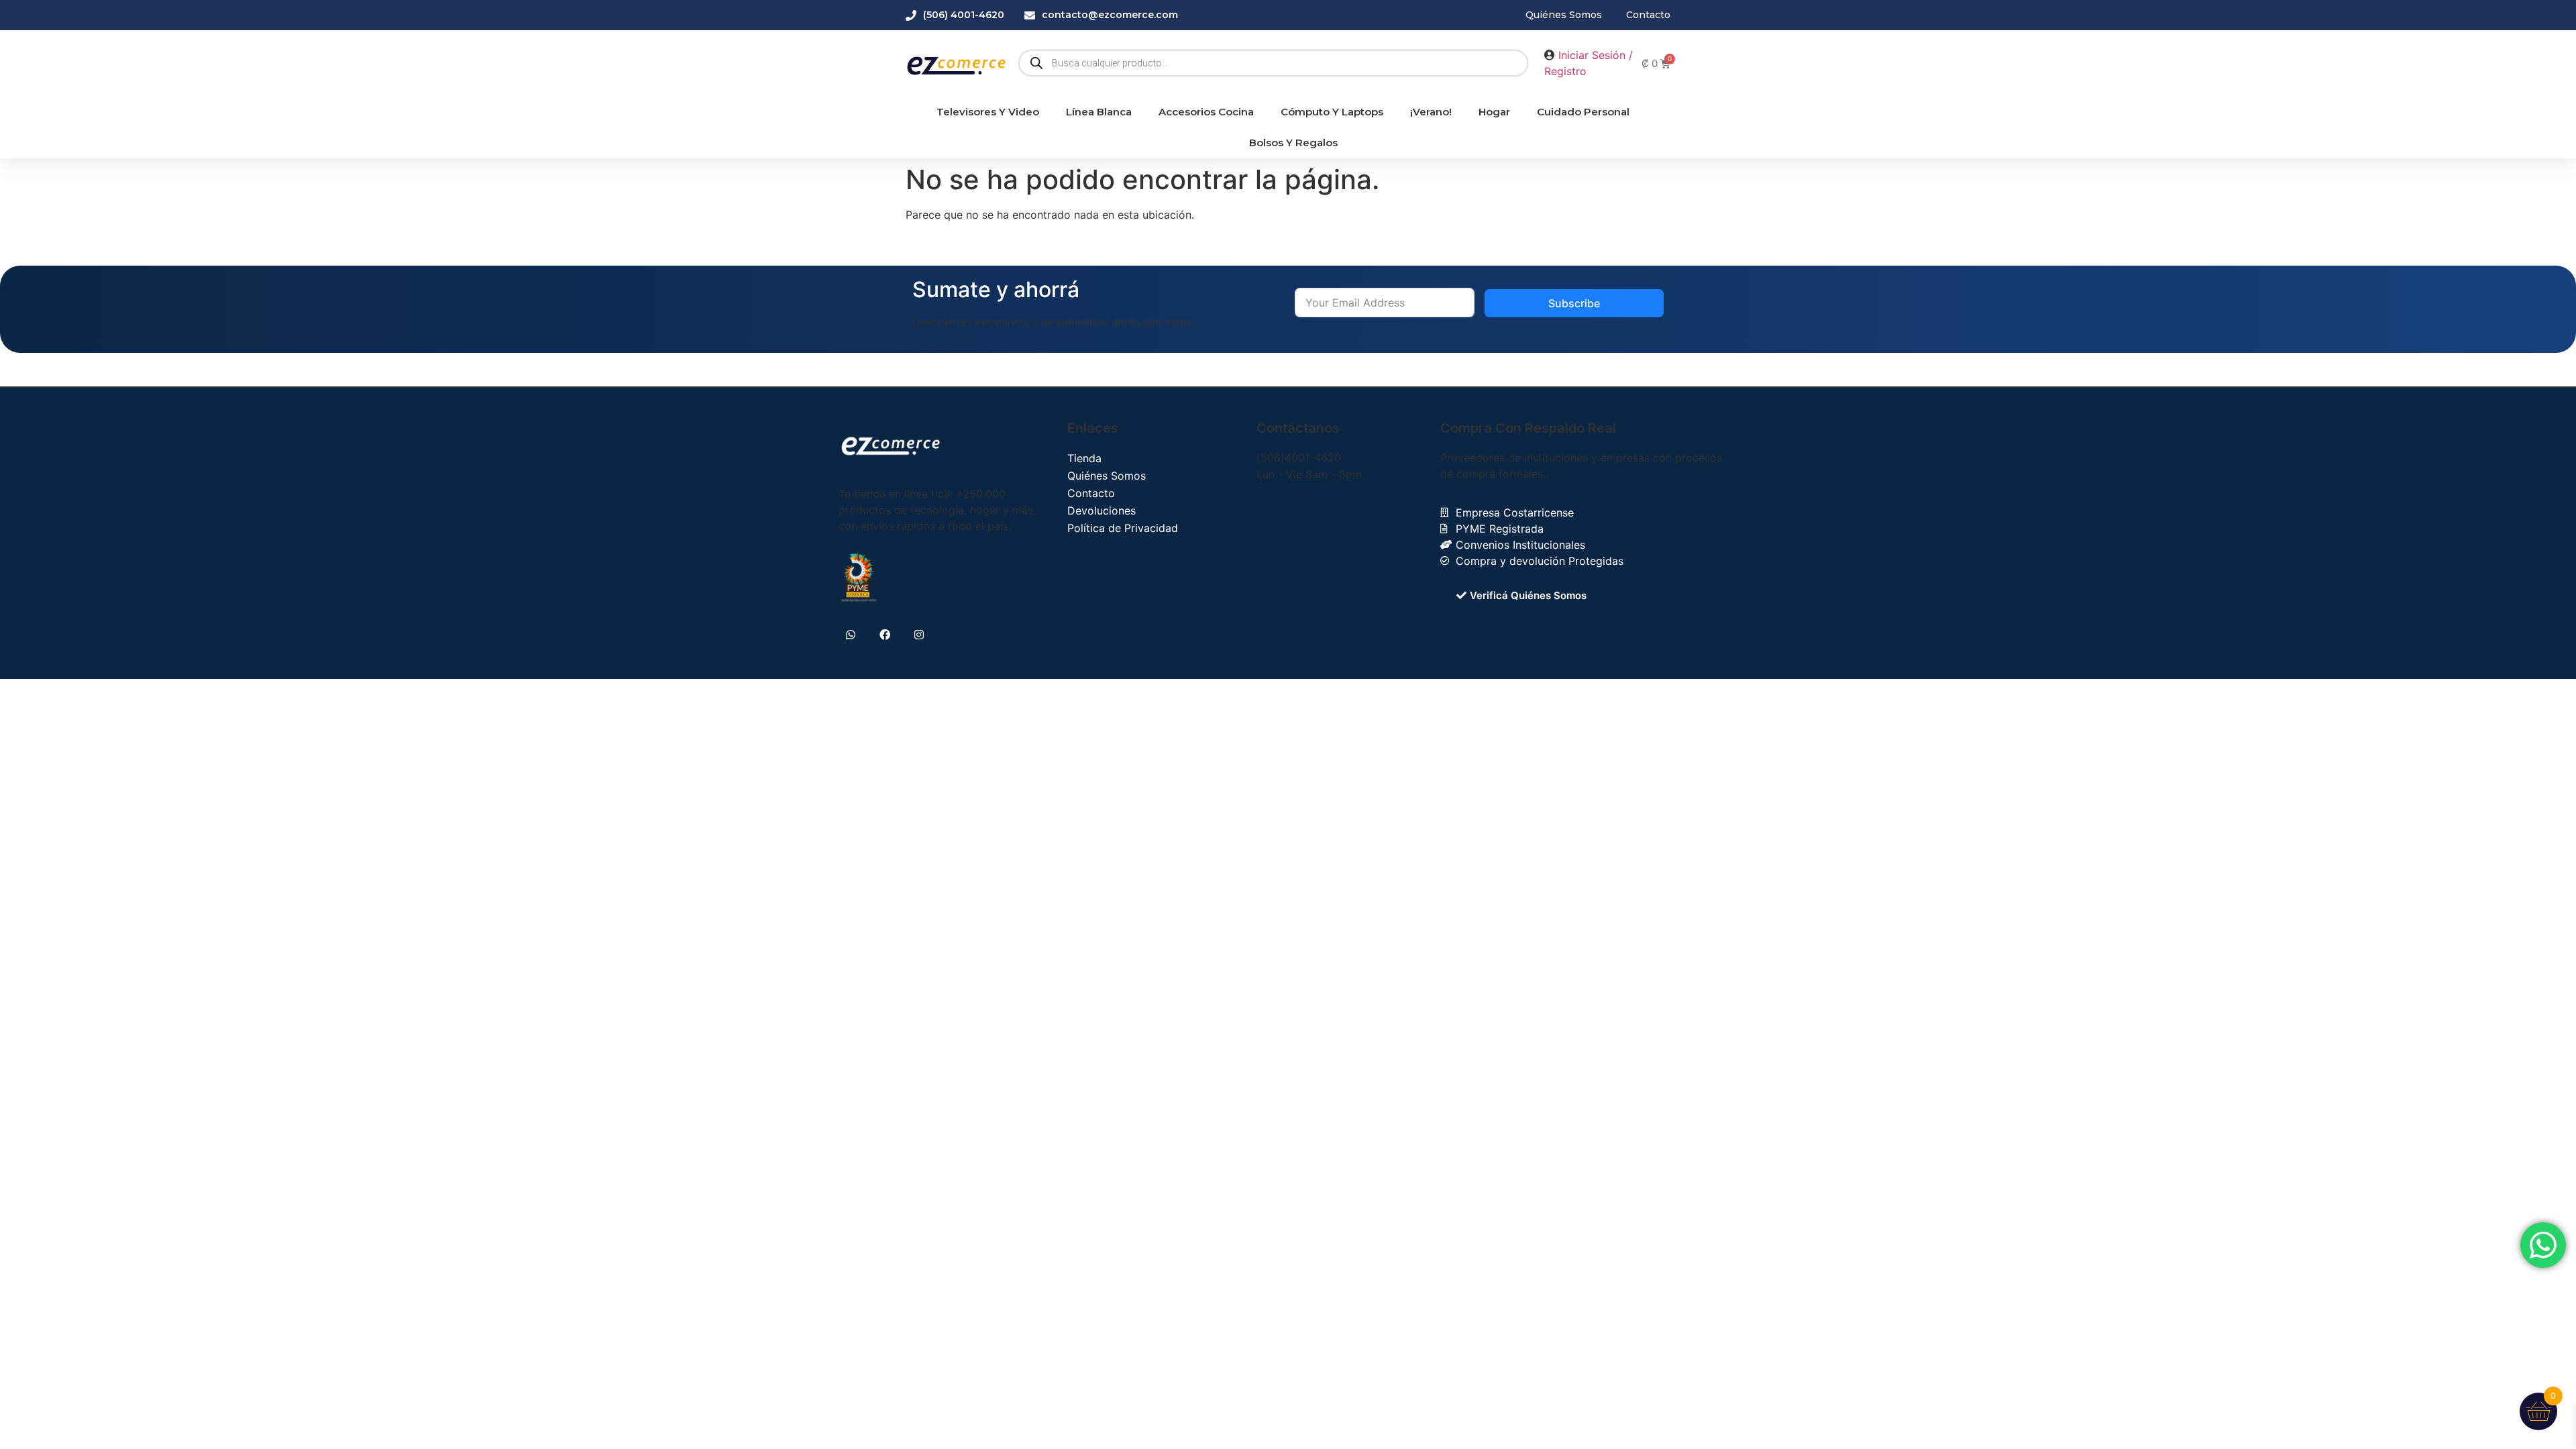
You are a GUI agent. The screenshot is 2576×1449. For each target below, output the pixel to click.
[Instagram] (919, 635)
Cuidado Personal (1583, 112)
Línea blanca (1099, 112)
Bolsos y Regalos (1293, 143)
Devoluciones (1102, 511)
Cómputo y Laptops (1332, 112)
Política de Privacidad (1123, 528)
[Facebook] (884, 635)
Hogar (1494, 112)
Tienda (1084, 458)
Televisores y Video (988, 112)
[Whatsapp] (850, 635)
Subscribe (1574, 303)
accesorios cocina (1206, 112)
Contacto (1091, 493)
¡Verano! (1431, 112)
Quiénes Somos (1107, 476)
